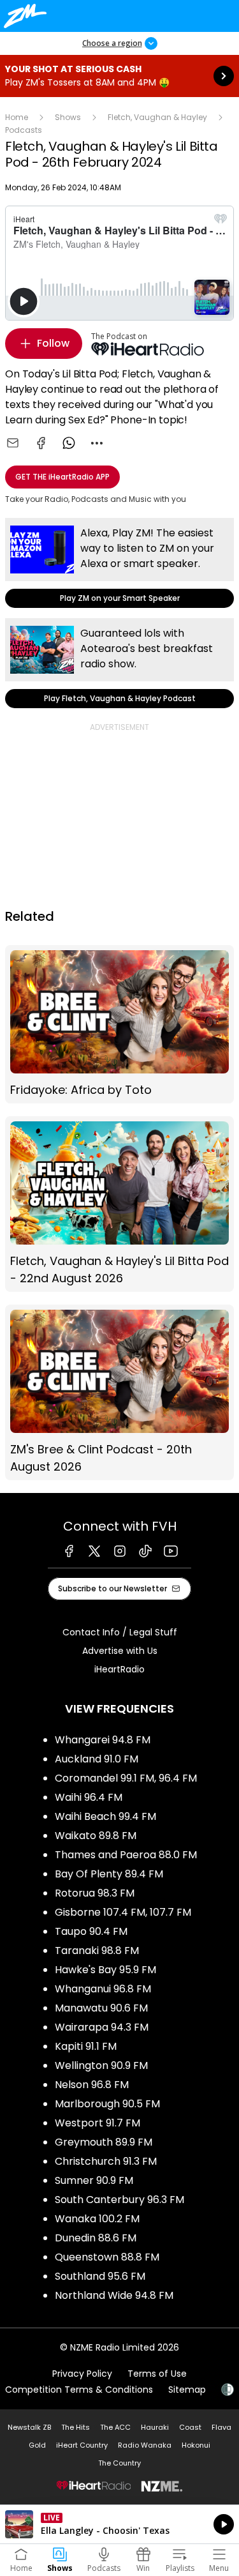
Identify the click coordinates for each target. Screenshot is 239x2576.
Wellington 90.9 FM (101, 2065)
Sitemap (187, 2390)
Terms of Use (157, 2374)
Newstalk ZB (29, 2427)
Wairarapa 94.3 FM (102, 2027)
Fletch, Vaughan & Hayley (157, 117)
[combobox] (97, 443)
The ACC (115, 2427)
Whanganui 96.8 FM (103, 1989)
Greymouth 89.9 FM (104, 2142)
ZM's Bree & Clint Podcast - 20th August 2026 (119, 1392)
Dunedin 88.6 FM (96, 2238)
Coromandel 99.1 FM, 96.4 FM (126, 1778)
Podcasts (24, 130)
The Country (119, 2463)
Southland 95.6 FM (100, 2276)
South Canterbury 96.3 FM (119, 2200)
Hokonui (196, 2445)
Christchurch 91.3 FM (106, 2161)
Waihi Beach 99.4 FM (105, 1816)
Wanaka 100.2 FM (97, 2219)
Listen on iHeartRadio (119, 2524)
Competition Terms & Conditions (79, 2390)
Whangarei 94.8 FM (103, 1740)
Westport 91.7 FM (98, 2123)
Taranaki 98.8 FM (97, 1951)
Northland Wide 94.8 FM (114, 2295)
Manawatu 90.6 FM (101, 2008)
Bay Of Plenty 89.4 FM (109, 1874)
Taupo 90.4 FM (91, 1931)
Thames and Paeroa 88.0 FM (126, 1855)
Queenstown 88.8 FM (107, 2257)
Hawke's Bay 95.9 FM (105, 1970)
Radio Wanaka (145, 2445)
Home (17, 117)
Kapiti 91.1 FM (86, 2046)
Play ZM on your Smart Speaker (119, 563)
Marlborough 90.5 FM (107, 2104)
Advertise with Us (120, 1651)
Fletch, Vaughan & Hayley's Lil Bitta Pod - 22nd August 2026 (119, 1204)
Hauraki (155, 2427)
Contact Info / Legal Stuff (120, 1632)
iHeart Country (82, 2445)
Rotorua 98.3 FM (95, 1893)
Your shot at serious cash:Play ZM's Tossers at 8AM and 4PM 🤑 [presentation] (119, 76)
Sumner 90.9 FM (94, 2180)
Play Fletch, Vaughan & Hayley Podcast (119, 663)
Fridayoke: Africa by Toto (119, 1024)
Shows (68, 117)
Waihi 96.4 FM (89, 1797)
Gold (37, 2445)
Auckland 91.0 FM (97, 1759)
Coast (190, 2427)
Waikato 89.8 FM (96, 1836)
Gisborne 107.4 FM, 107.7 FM (123, 1912)
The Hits (76, 2427)
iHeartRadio (119, 1669)
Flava (221, 2427)
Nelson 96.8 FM (92, 2085)
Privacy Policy (82, 2374)
